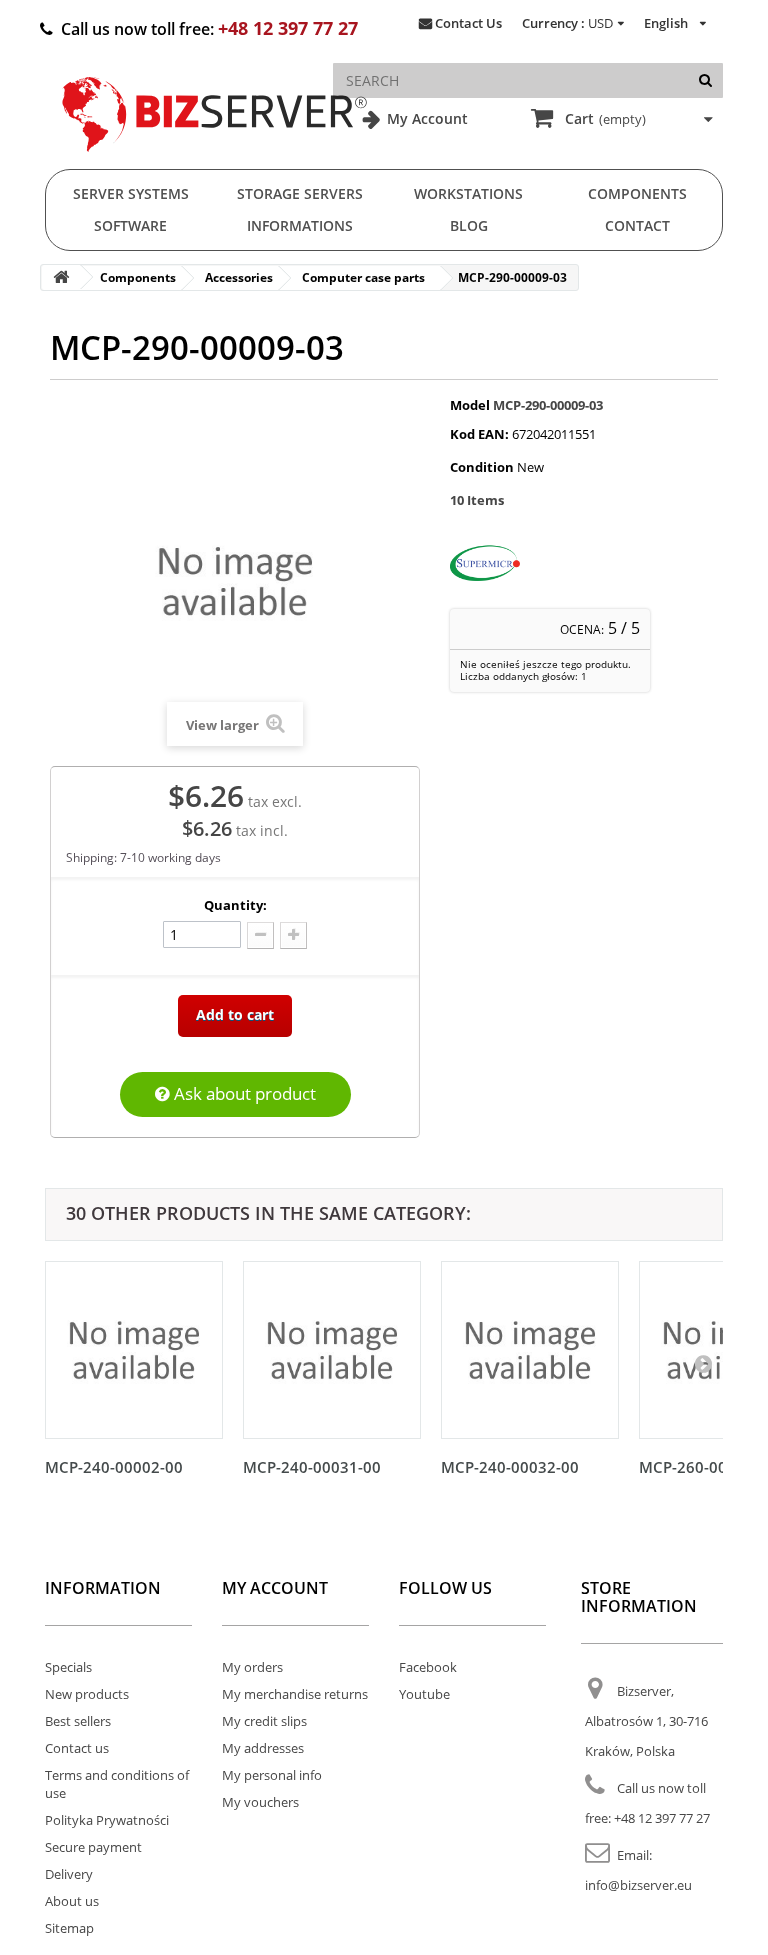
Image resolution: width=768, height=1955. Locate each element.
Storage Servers (300, 193)
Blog (469, 225)
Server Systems (131, 193)
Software (130, 225)
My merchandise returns (295, 1694)
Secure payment (93, 1847)
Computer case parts (363, 277)
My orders (252, 1667)
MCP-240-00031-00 (312, 1467)
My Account (425, 118)
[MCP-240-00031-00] (332, 1350)
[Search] (705, 80)
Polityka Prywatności (107, 1820)
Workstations (468, 193)
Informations (300, 225)
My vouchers (260, 1802)
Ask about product (243, 1093)
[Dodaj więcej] (293, 935)
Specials (68, 1667)
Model (470, 405)
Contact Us (468, 23)
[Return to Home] (61, 277)
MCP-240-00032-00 (510, 1467)
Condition (482, 467)
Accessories (239, 277)
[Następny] (703, 1363)
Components (637, 193)
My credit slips (264, 1721)
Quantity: (235, 905)
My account (275, 1588)
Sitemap (69, 1928)
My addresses (263, 1748)
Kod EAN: (479, 434)
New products (87, 1694)
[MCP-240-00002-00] (134, 1350)
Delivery (69, 1874)
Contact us (77, 1748)
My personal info (272, 1775)
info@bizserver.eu (638, 1885)
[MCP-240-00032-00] (530, 1350)
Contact (637, 225)
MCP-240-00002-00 (114, 1467)
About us (72, 1901)
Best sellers (78, 1721)
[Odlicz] (260, 935)
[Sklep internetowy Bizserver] (215, 160)
